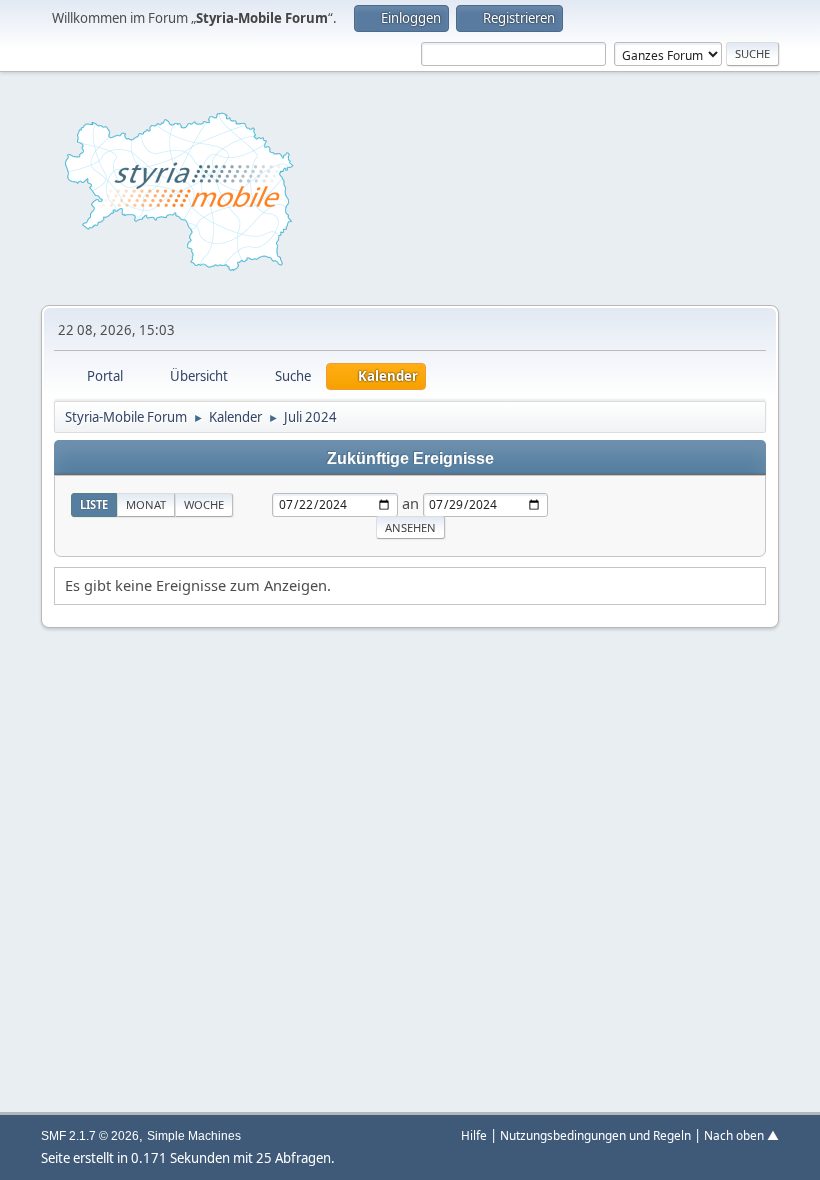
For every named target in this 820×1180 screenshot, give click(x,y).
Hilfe (474, 1135)
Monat (146, 504)
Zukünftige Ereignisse (410, 458)
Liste (94, 504)
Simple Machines (194, 1136)
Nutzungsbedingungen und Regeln (595, 1135)
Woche (204, 504)
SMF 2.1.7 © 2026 (90, 1136)
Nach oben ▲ (741, 1135)
